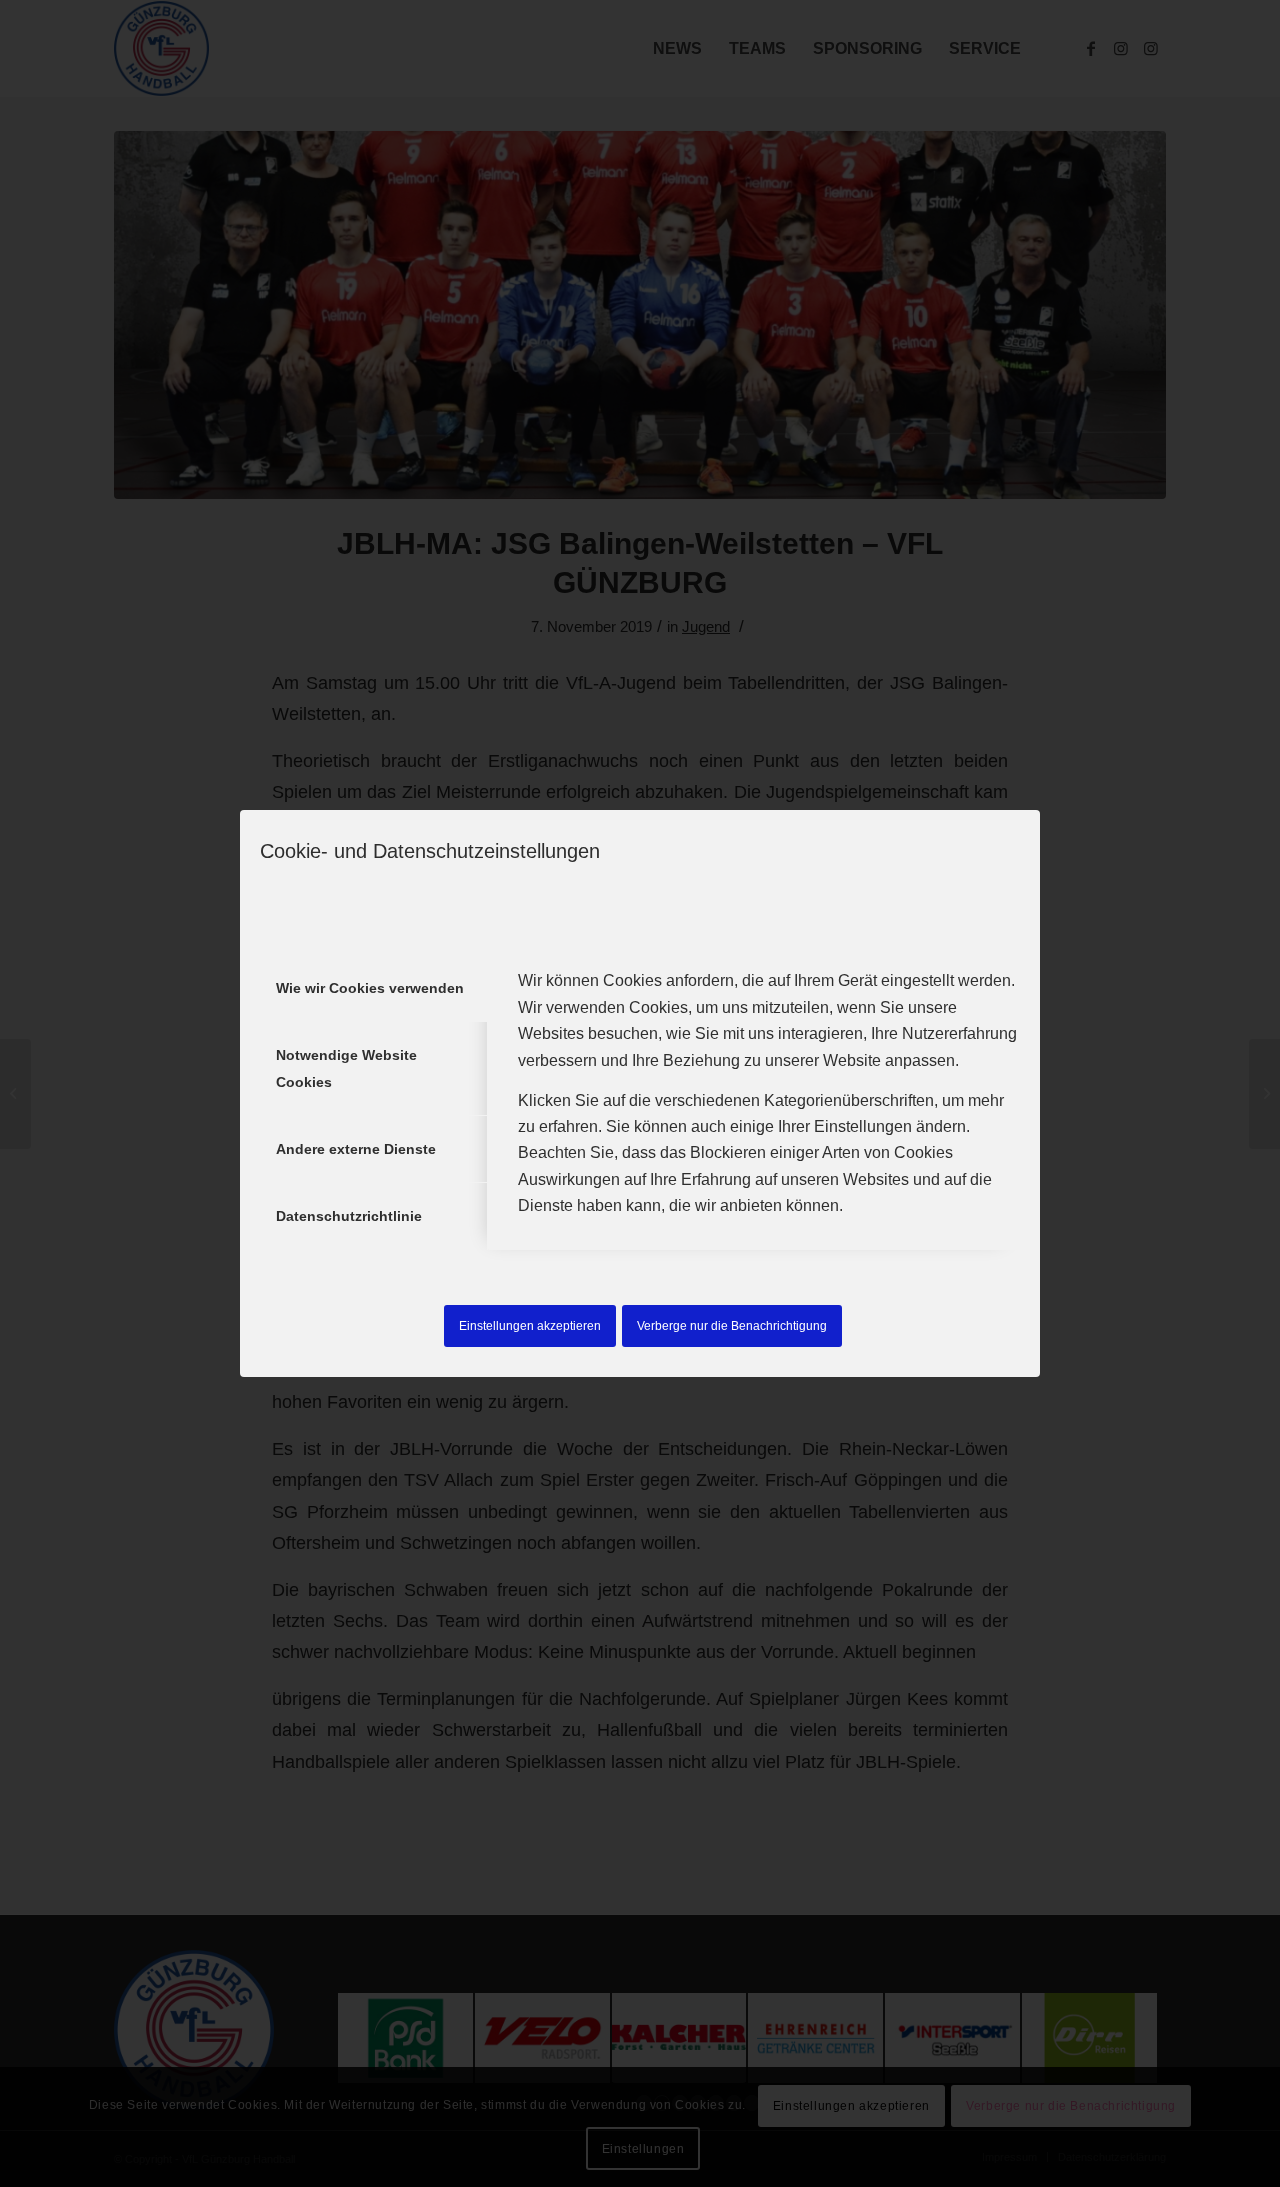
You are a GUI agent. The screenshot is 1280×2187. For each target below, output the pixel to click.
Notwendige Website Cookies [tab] (346, 1068)
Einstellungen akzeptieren (530, 1326)
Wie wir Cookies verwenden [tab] (370, 988)
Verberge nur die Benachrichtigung (732, 1326)
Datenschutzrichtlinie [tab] (349, 1216)
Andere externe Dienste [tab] (356, 1149)
